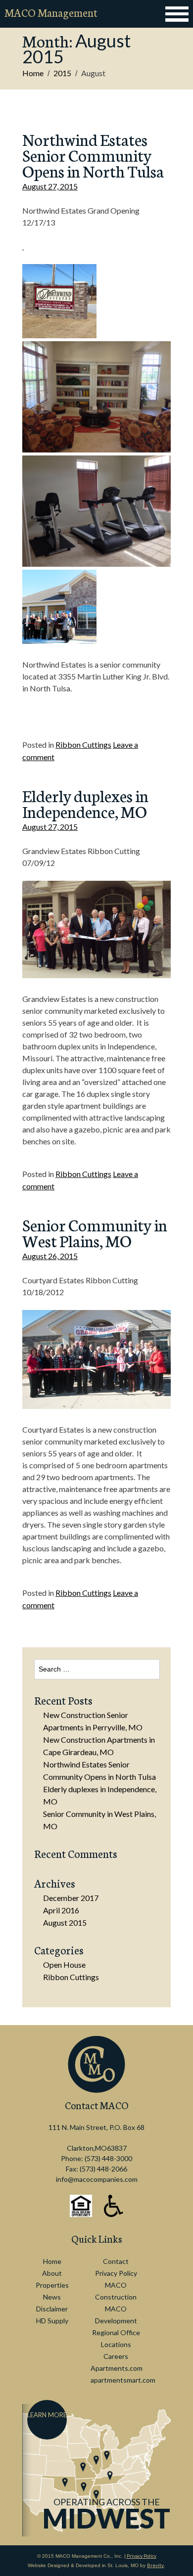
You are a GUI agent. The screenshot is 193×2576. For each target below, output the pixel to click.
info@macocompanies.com (97, 2179)
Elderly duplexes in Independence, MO (85, 803)
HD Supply (52, 2321)
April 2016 (61, 1910)
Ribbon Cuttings (83, 745)
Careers (116, 2356)
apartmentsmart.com (123, 2380)
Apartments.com (117, 2368)
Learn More (47, 2415)
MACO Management (51, 12)
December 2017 (71, 1898)
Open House (64, 1965)
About (52, 2273)
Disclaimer (52, 2309)
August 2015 (65, 1922)
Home (33, 73)
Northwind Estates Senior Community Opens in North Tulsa (93, 155)
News (52, 2297)
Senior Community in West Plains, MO (95, 1232)
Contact (116, 2261)
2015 (62, 73)
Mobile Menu (176, 14)
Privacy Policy (116, 2273)
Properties (52, 2285)
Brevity (155, 2565)
